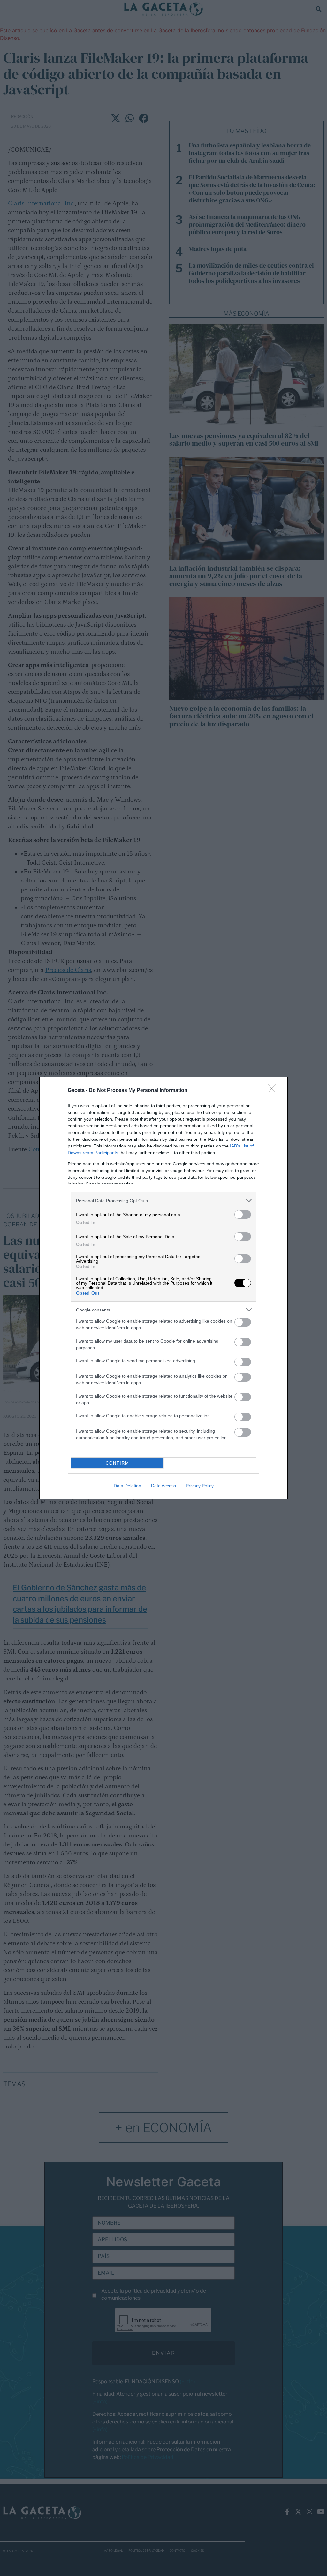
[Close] (274, 1091)
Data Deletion (127, 1486)
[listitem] (163, 1200)
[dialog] (163, 1288)
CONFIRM (118, 1463)
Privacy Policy (200, 1486)
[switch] (243, 1214)
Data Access (163, 1486)
